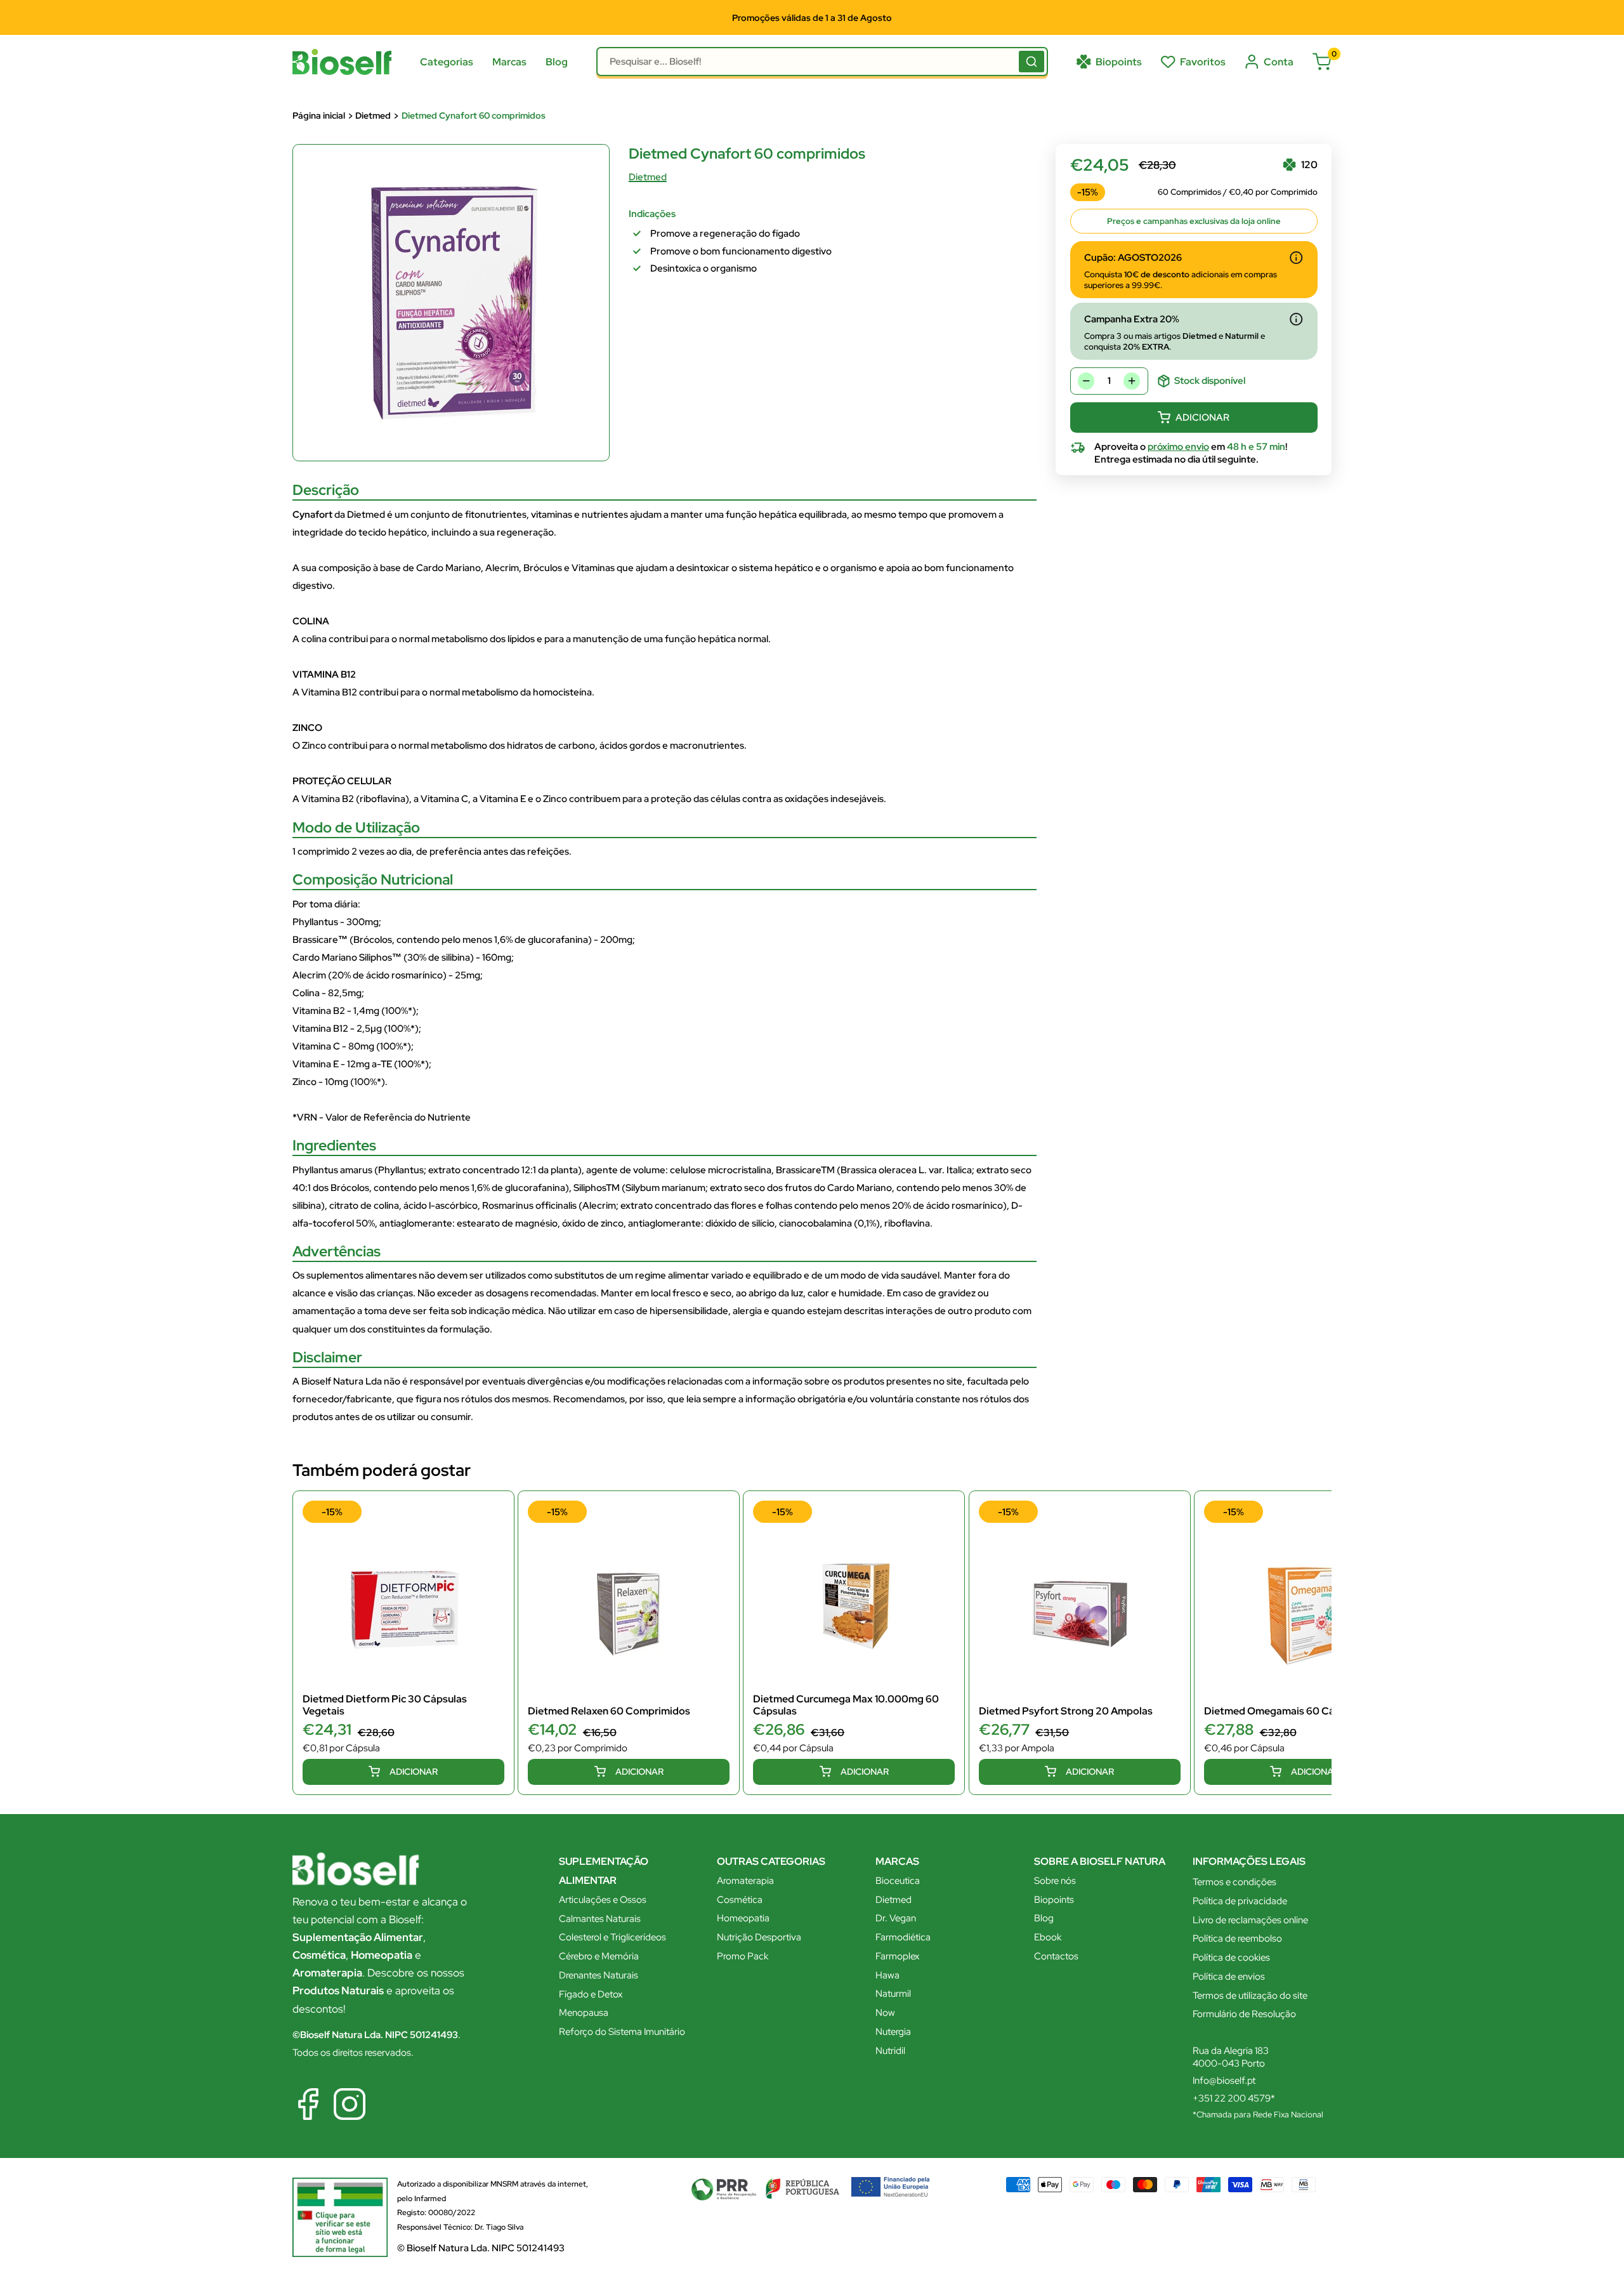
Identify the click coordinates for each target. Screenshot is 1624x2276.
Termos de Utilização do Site (635, 1177)
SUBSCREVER (812, 1210)
